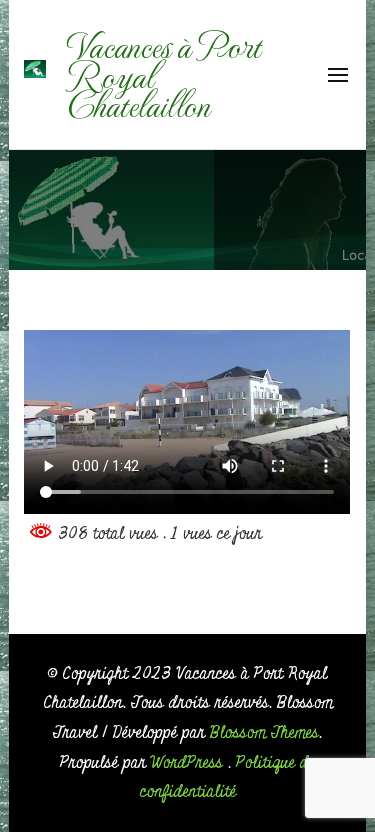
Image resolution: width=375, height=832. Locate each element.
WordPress (187, 762)
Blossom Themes (264, 732)
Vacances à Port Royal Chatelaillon (163, 74)
